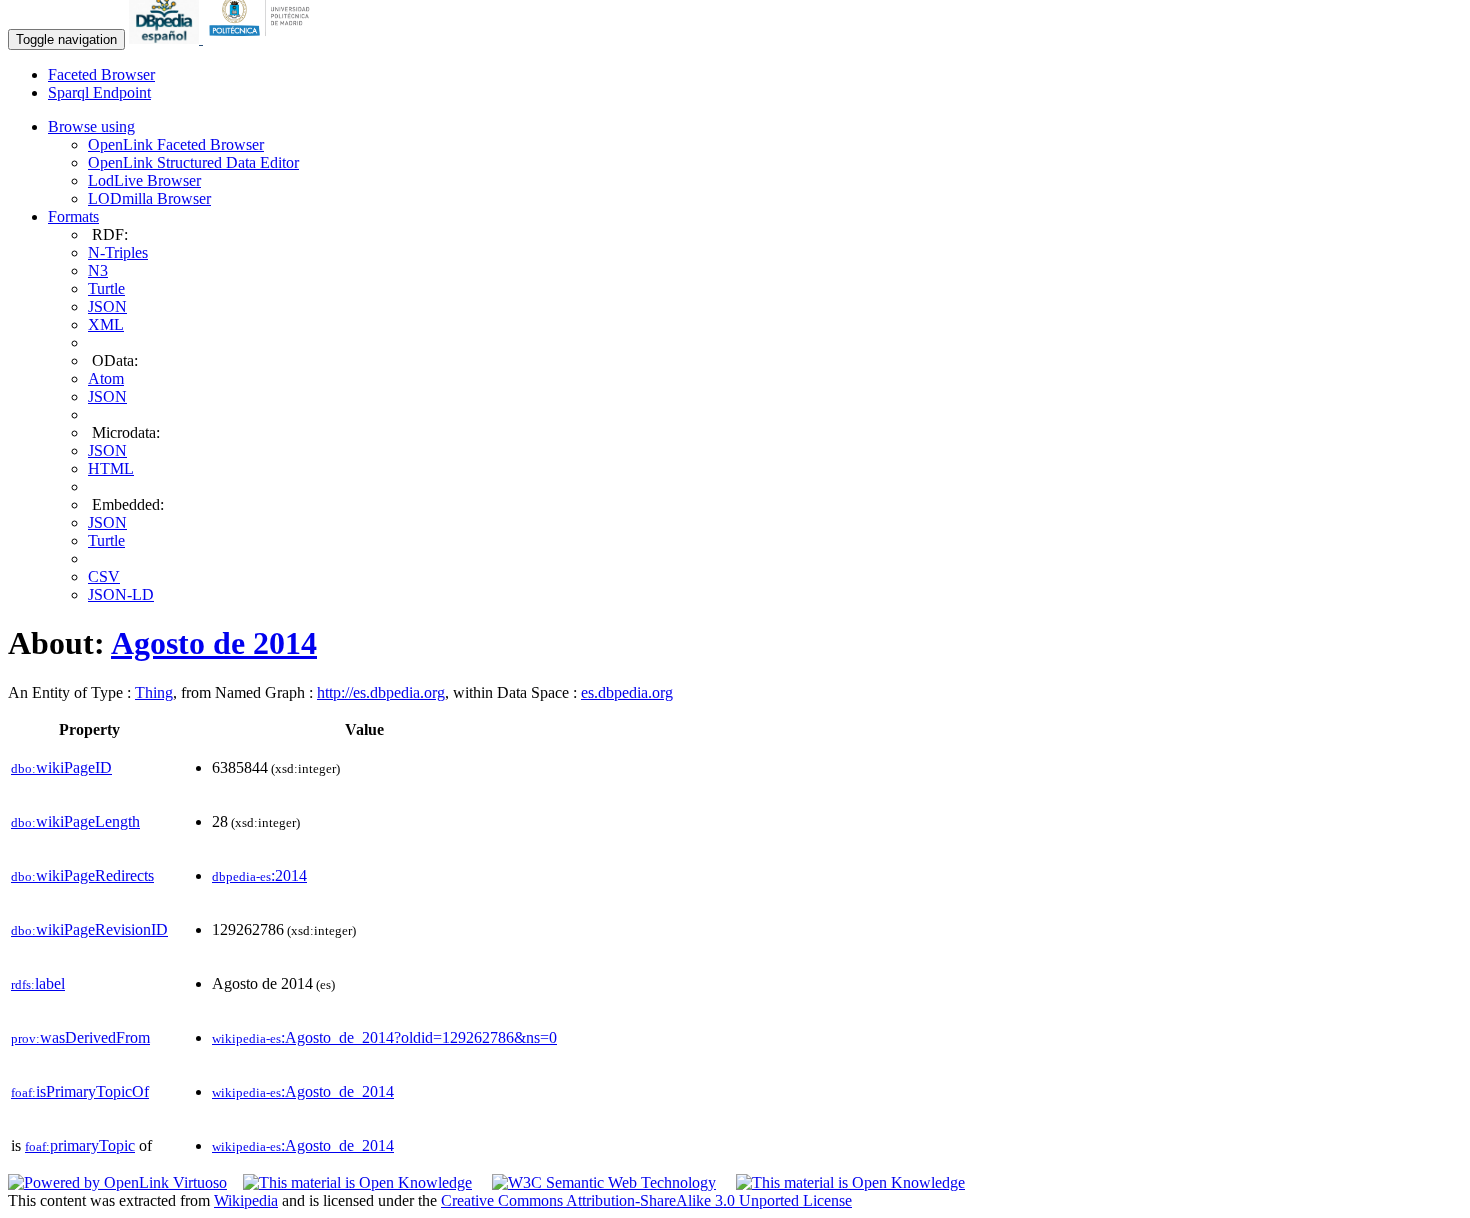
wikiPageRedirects (82, 875)
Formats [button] (73, 216)
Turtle (106, 288)
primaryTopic (80, 1145)
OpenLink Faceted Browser (176, 144)
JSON (107, 306)
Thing (154, 692)
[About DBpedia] (166, 38)
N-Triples (118, 252)
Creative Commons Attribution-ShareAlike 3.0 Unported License (646, 1200)
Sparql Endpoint (99, 92)
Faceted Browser (101, 74)
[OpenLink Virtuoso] (117, 1182)
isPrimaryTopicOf (80, 1091)
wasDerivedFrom (80, 1037)
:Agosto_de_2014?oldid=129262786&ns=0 (384, 1037)
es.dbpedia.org (627, 692)
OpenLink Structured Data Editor (193, 162)
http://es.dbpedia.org (381, 692)
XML (106, 324)
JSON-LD (121, 594)
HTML (111, 468)
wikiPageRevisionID (89, 929)
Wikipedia (246, 1200)
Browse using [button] (91, 126)
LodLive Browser (144, 180)
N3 (98, 270)
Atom (106, 378)
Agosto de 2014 (214, 643)
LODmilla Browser (149, 198)
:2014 (259, 875)
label (38, 983)
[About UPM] (263, 38)
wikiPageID (61, 767)
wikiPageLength (75, 821)
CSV (104, 576)
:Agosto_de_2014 (303, 1091)
